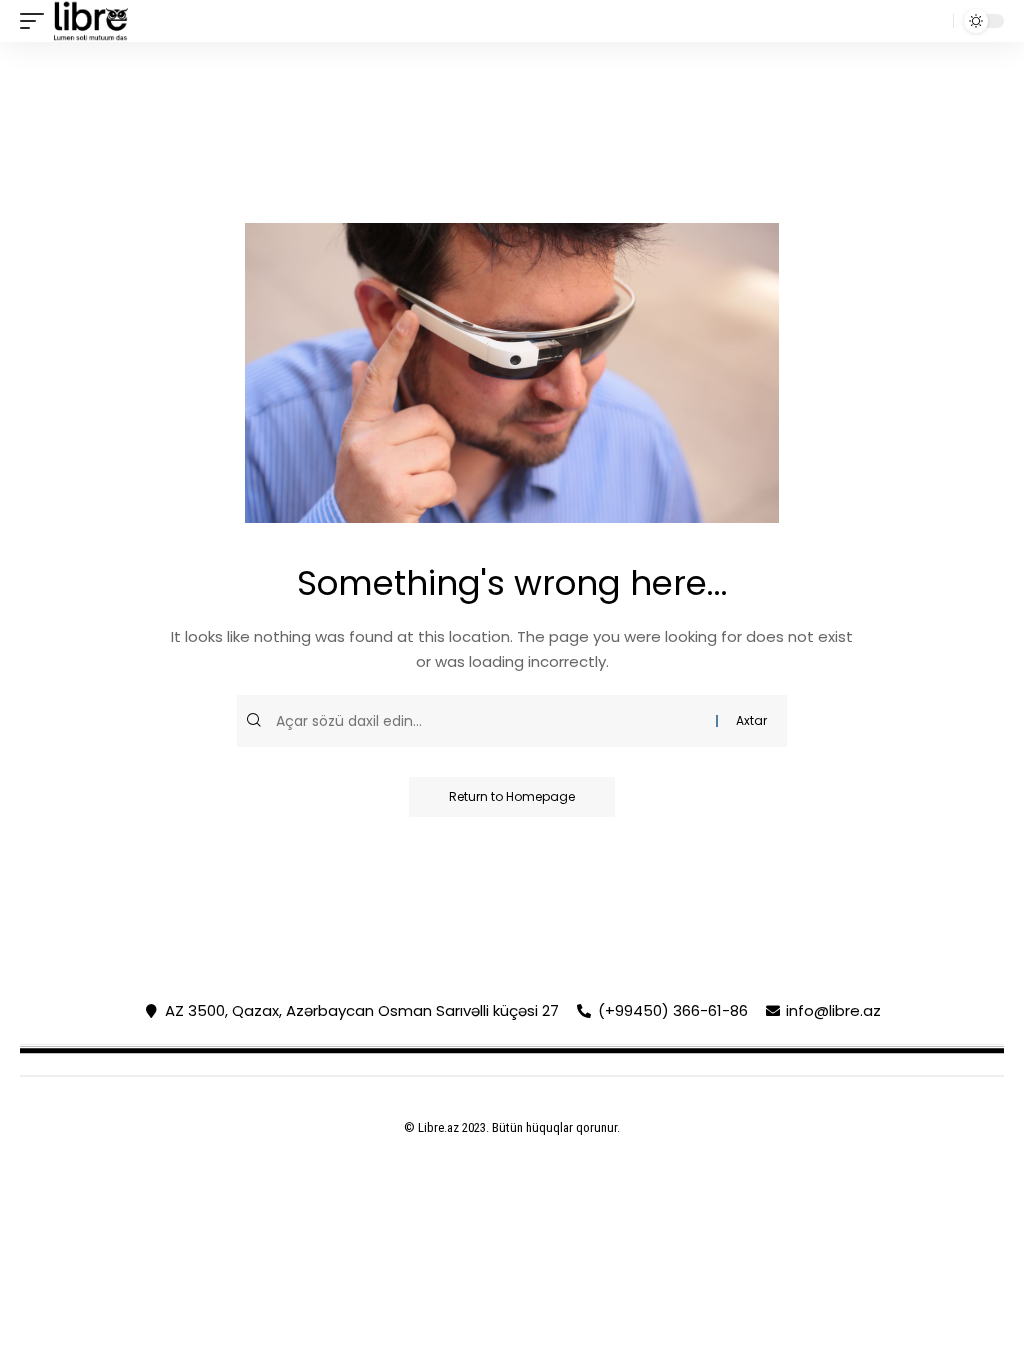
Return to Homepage (512, 796)
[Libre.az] (91, 21)
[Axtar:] (493, 721)
